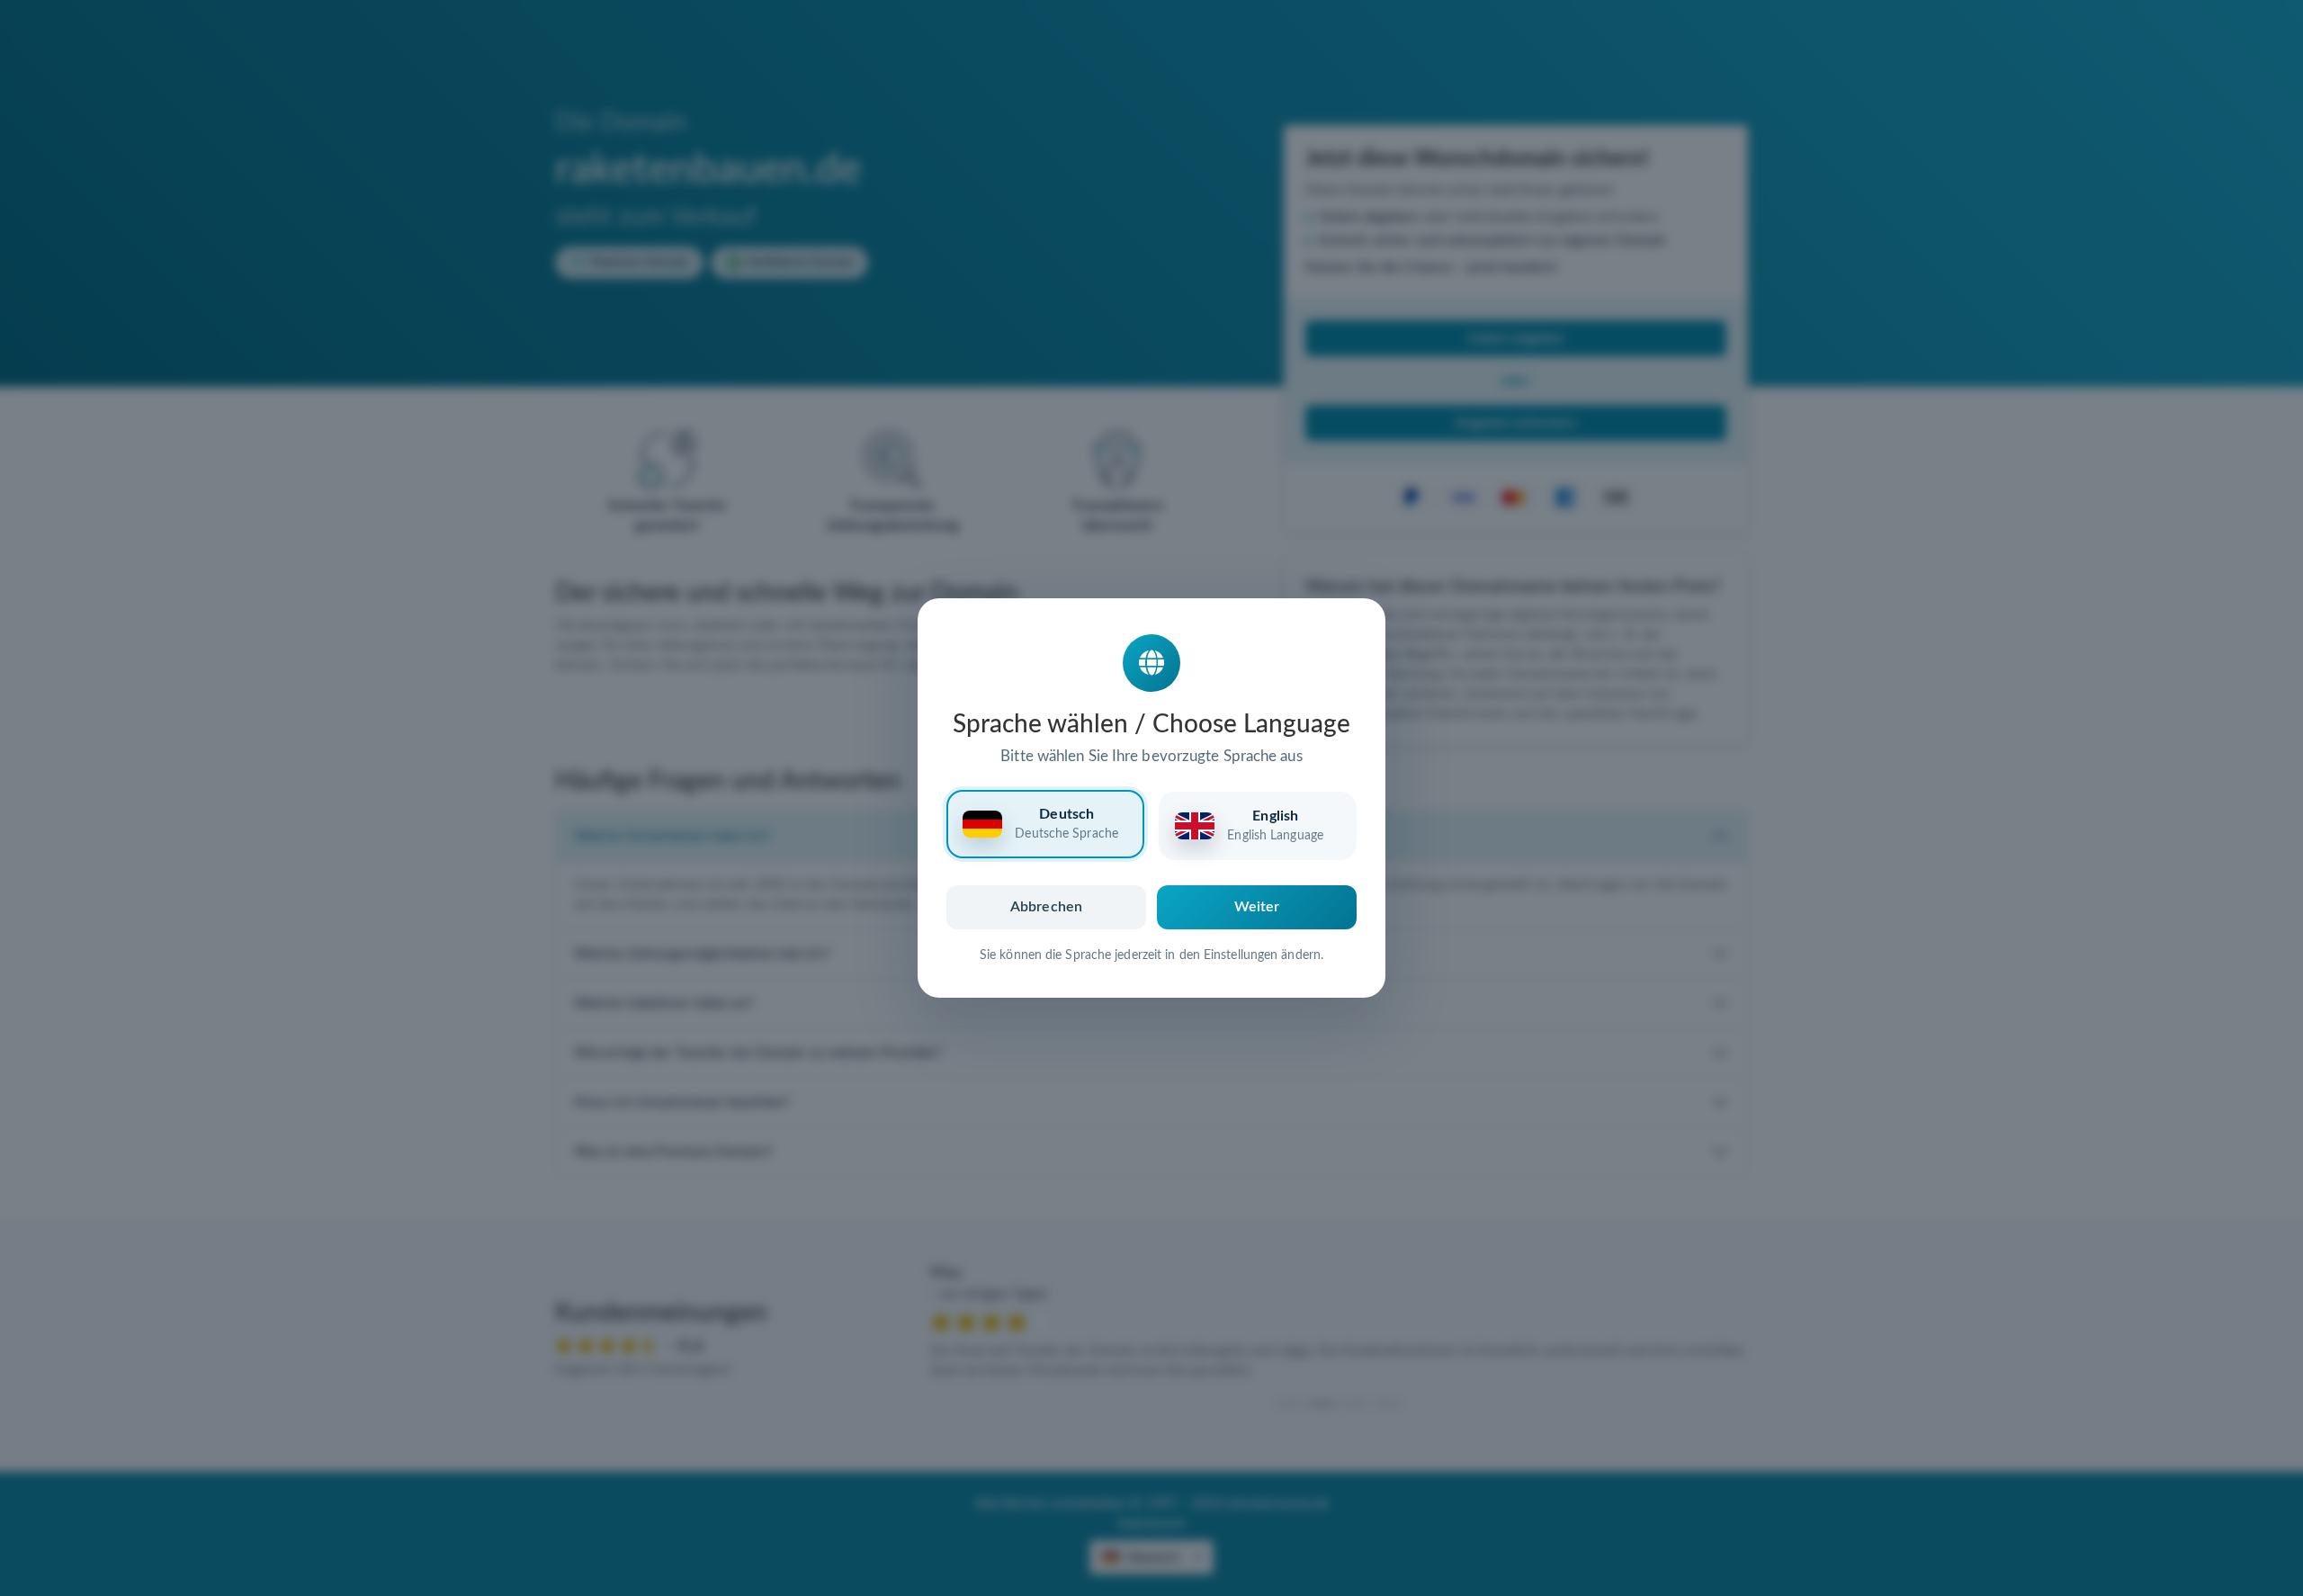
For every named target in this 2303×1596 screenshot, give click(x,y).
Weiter (1257, 907)
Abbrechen (1046, 907)
